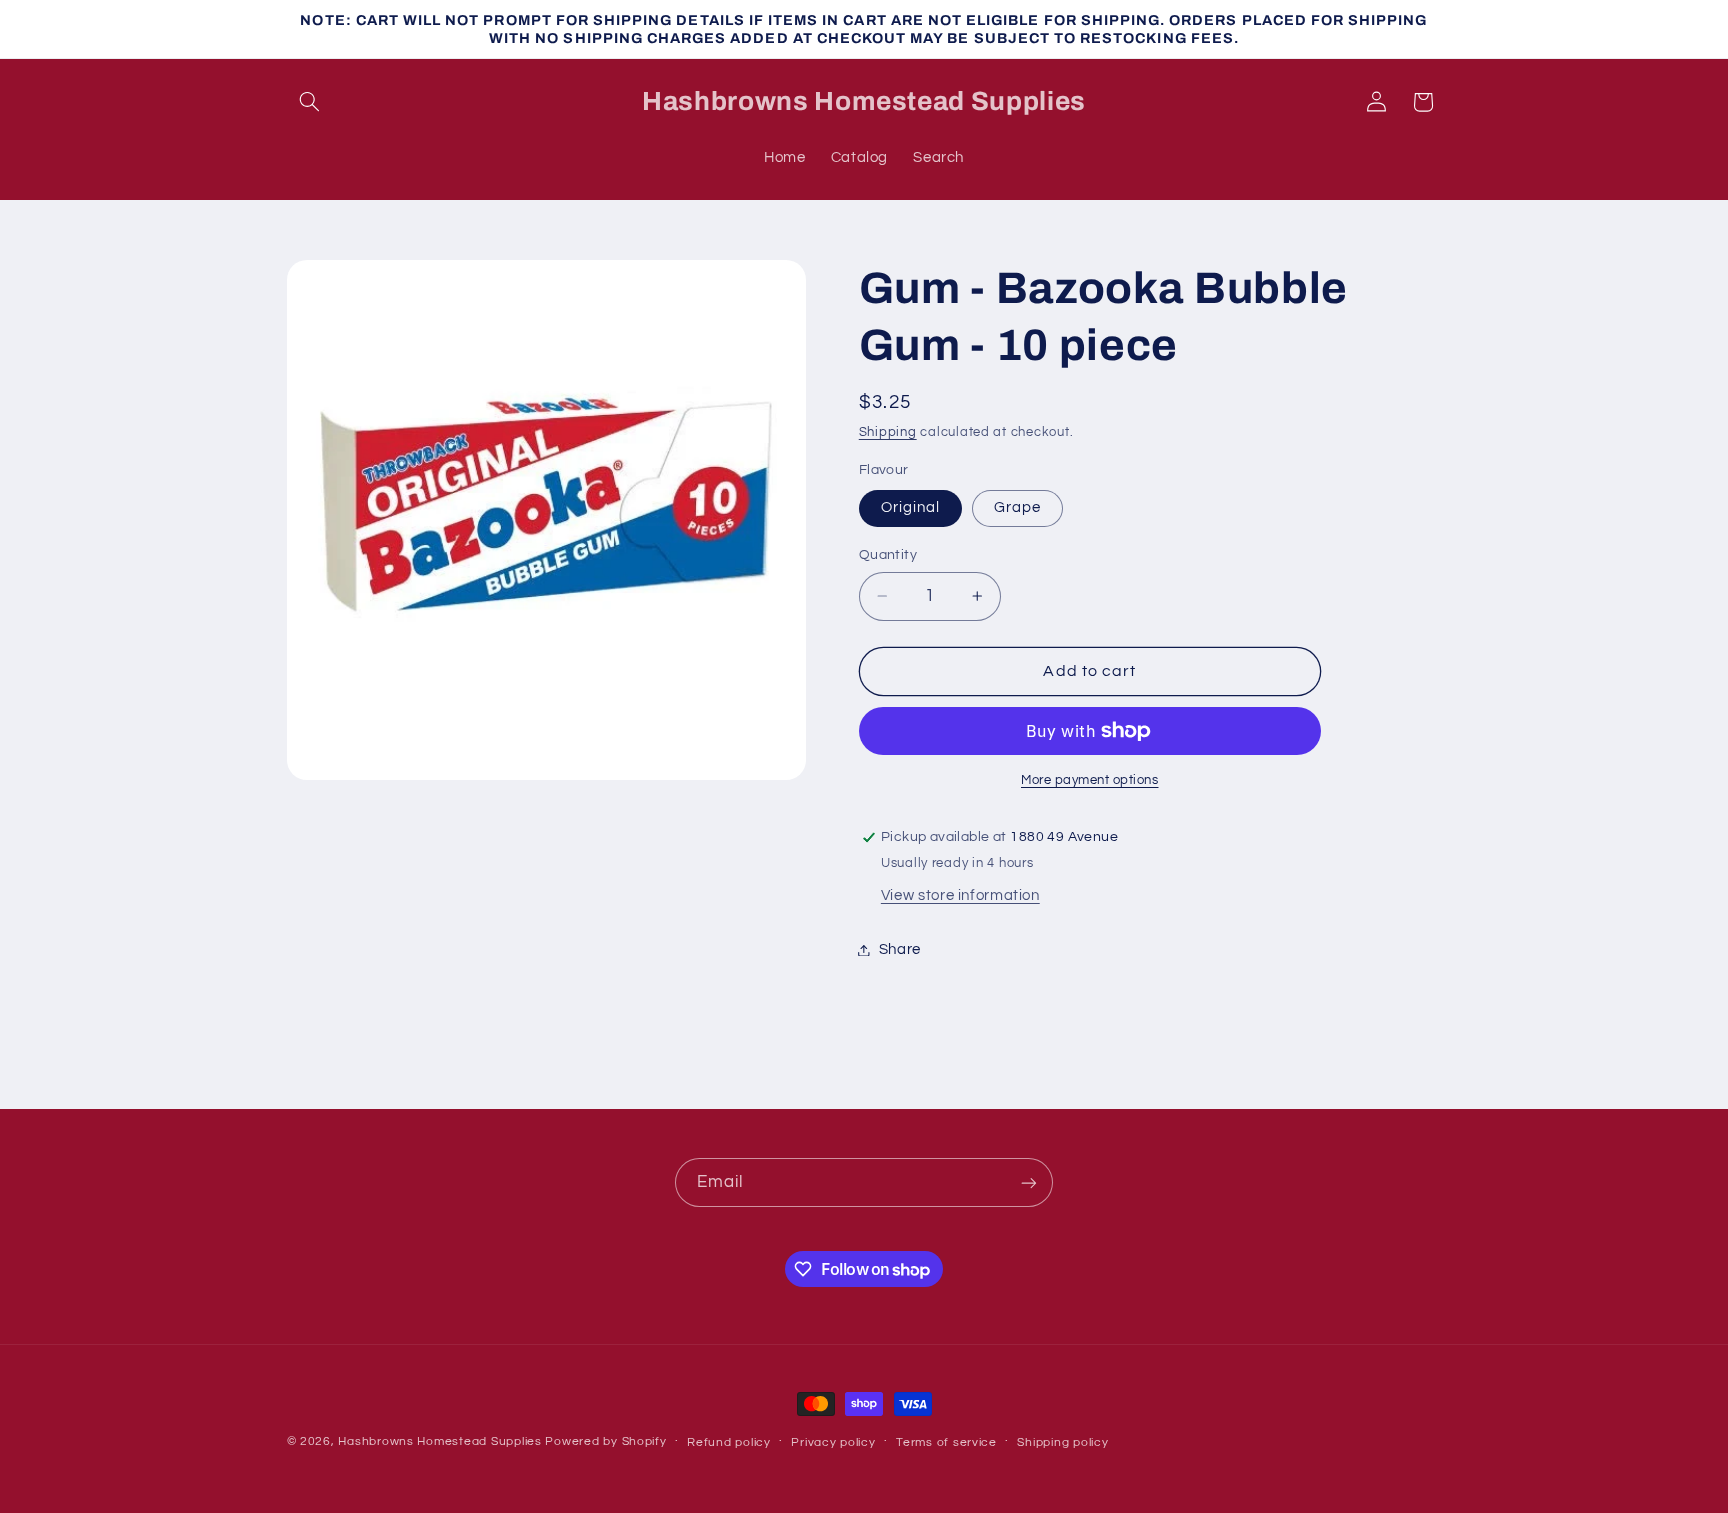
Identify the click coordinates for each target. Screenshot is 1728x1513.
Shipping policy (1062, 1442)
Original (910, 507)
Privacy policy (833, 1442)
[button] (310, 102)
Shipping (888, 432)
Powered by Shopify (605, 1441)
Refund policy (729, 1442)
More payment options (1090, 780)
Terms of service (946, 1442)
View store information (960, 895)
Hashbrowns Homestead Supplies (439, 1441)
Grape (1017, 507)
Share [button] (900, 949)
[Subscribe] (1029, 1182)
